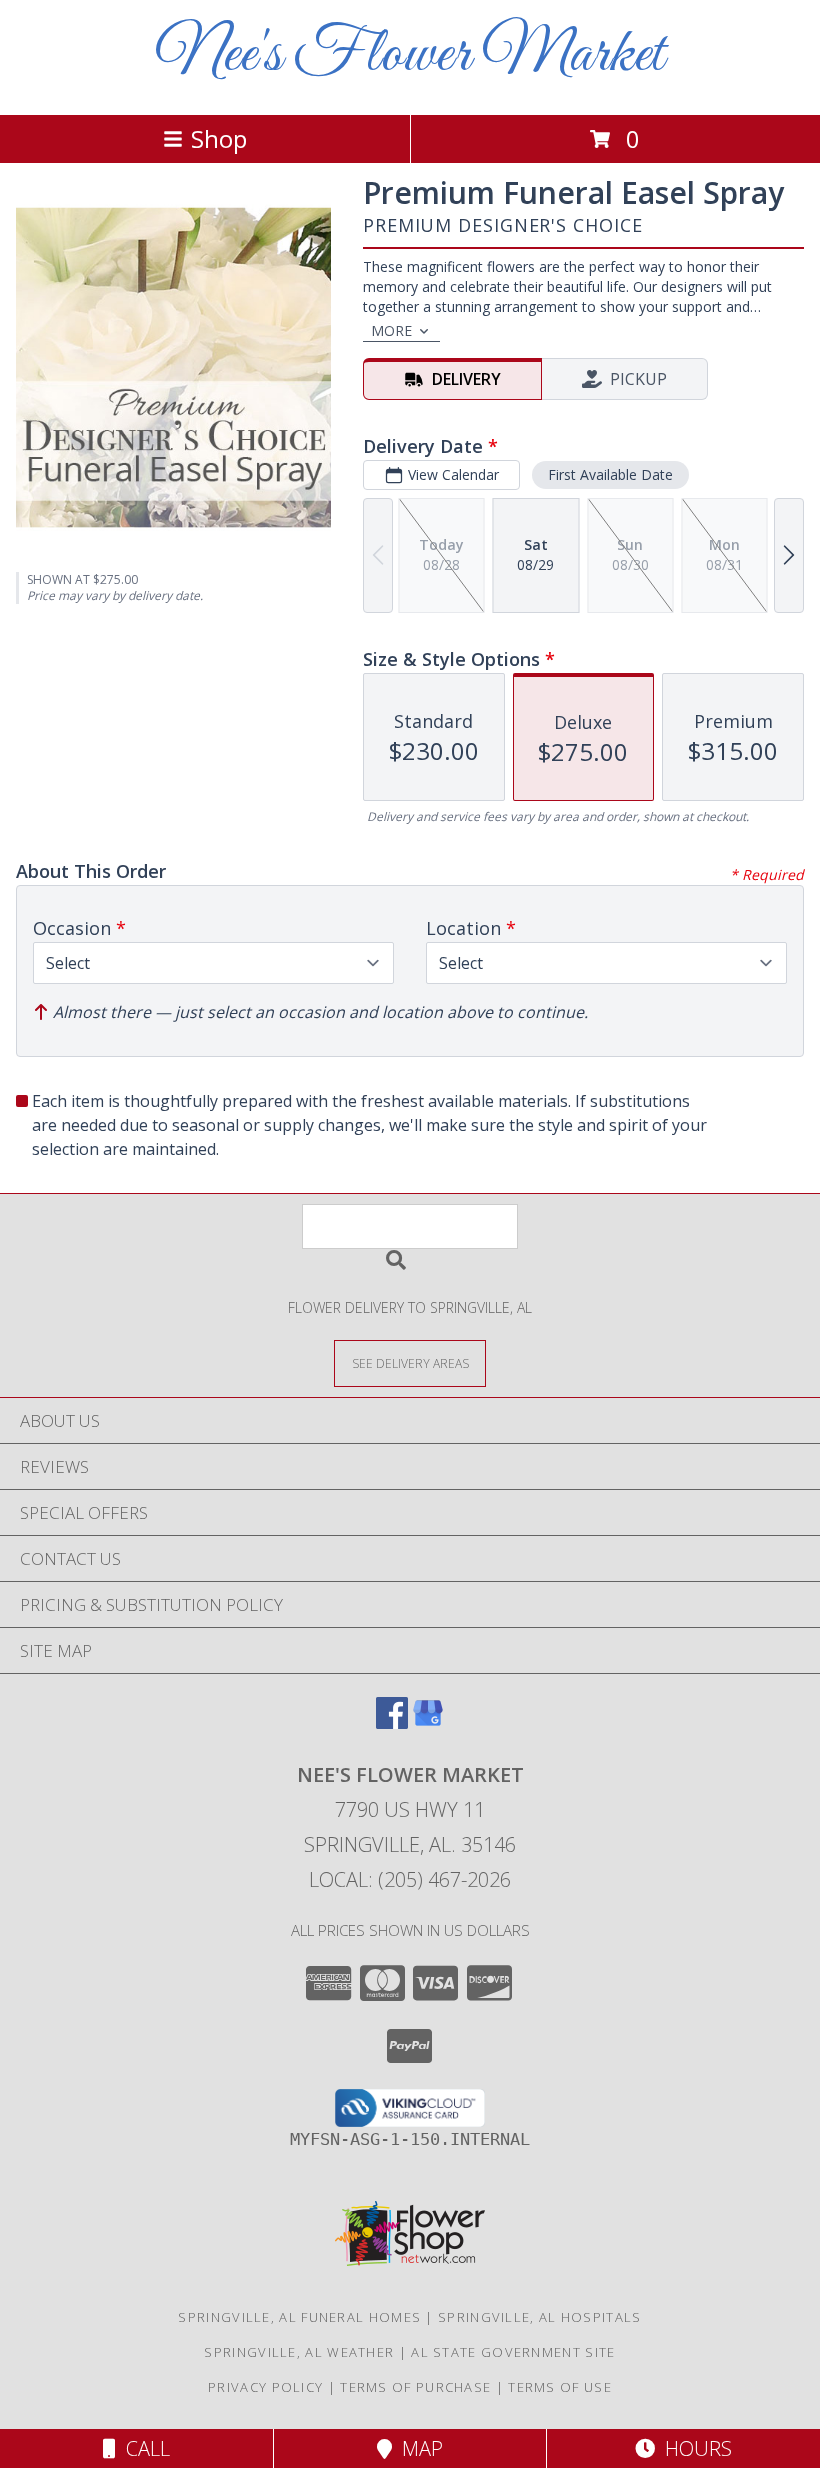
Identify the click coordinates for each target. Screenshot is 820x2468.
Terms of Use (560, 2387)
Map (417, 2448)
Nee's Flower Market (410, 55)
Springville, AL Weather (299, 2352)
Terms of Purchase (415, 2387)
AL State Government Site (513, 2352)
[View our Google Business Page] (428, 1722)
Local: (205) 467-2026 (410, 1879)
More (391, 330)
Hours (693, 2448)
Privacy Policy (265, 2387)
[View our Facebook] (392, 1722)
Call (143, 2448)
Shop (219, 138)
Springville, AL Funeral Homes (299, 2317)
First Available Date (610, 474)
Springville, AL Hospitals (540, 2317)
